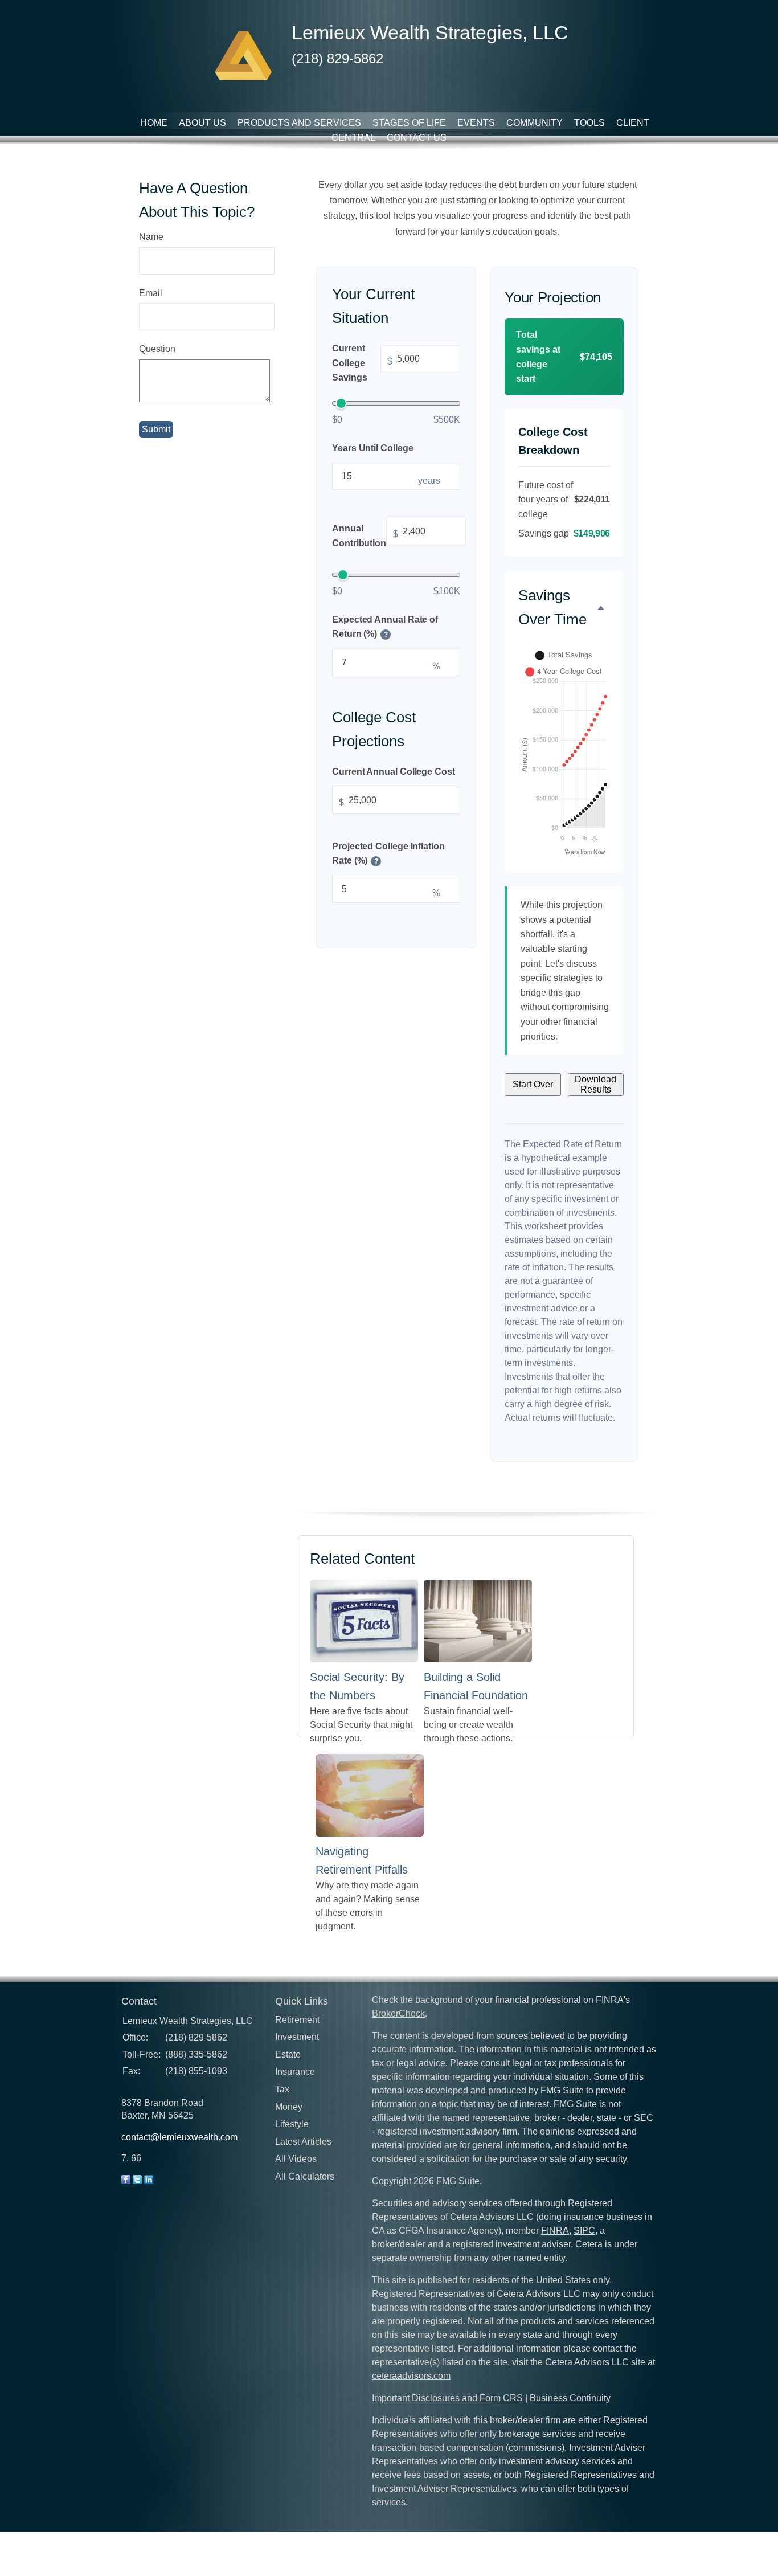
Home (154, 123)
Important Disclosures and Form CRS (447, 2398)
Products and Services (299, 123)
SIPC (584, 2231)
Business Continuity (570, 2398)
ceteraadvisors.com (411, 2376)
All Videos (296, 2159)
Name (151, 237)
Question (157, 349)
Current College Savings (362, 363)
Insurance (295, 2072)
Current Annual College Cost (394, 772)
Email (151, 293)
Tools (589, 123)
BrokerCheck (398, 2013)
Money (289, 2107)
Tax (282, 2089)
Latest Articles (303, 2142)
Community (535, 123)
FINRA (555, 2231)
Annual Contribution (365, 536)
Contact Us (417, 138)
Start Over (533, 1084)
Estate (288, 2054)
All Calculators (305, 2176)
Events (476, 123)
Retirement (297, 2020)
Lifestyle (292, 2124)
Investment (297, 2037)
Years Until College (372, 447)
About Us (202, 123)
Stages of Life (409, 123)
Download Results (595, 1084)
